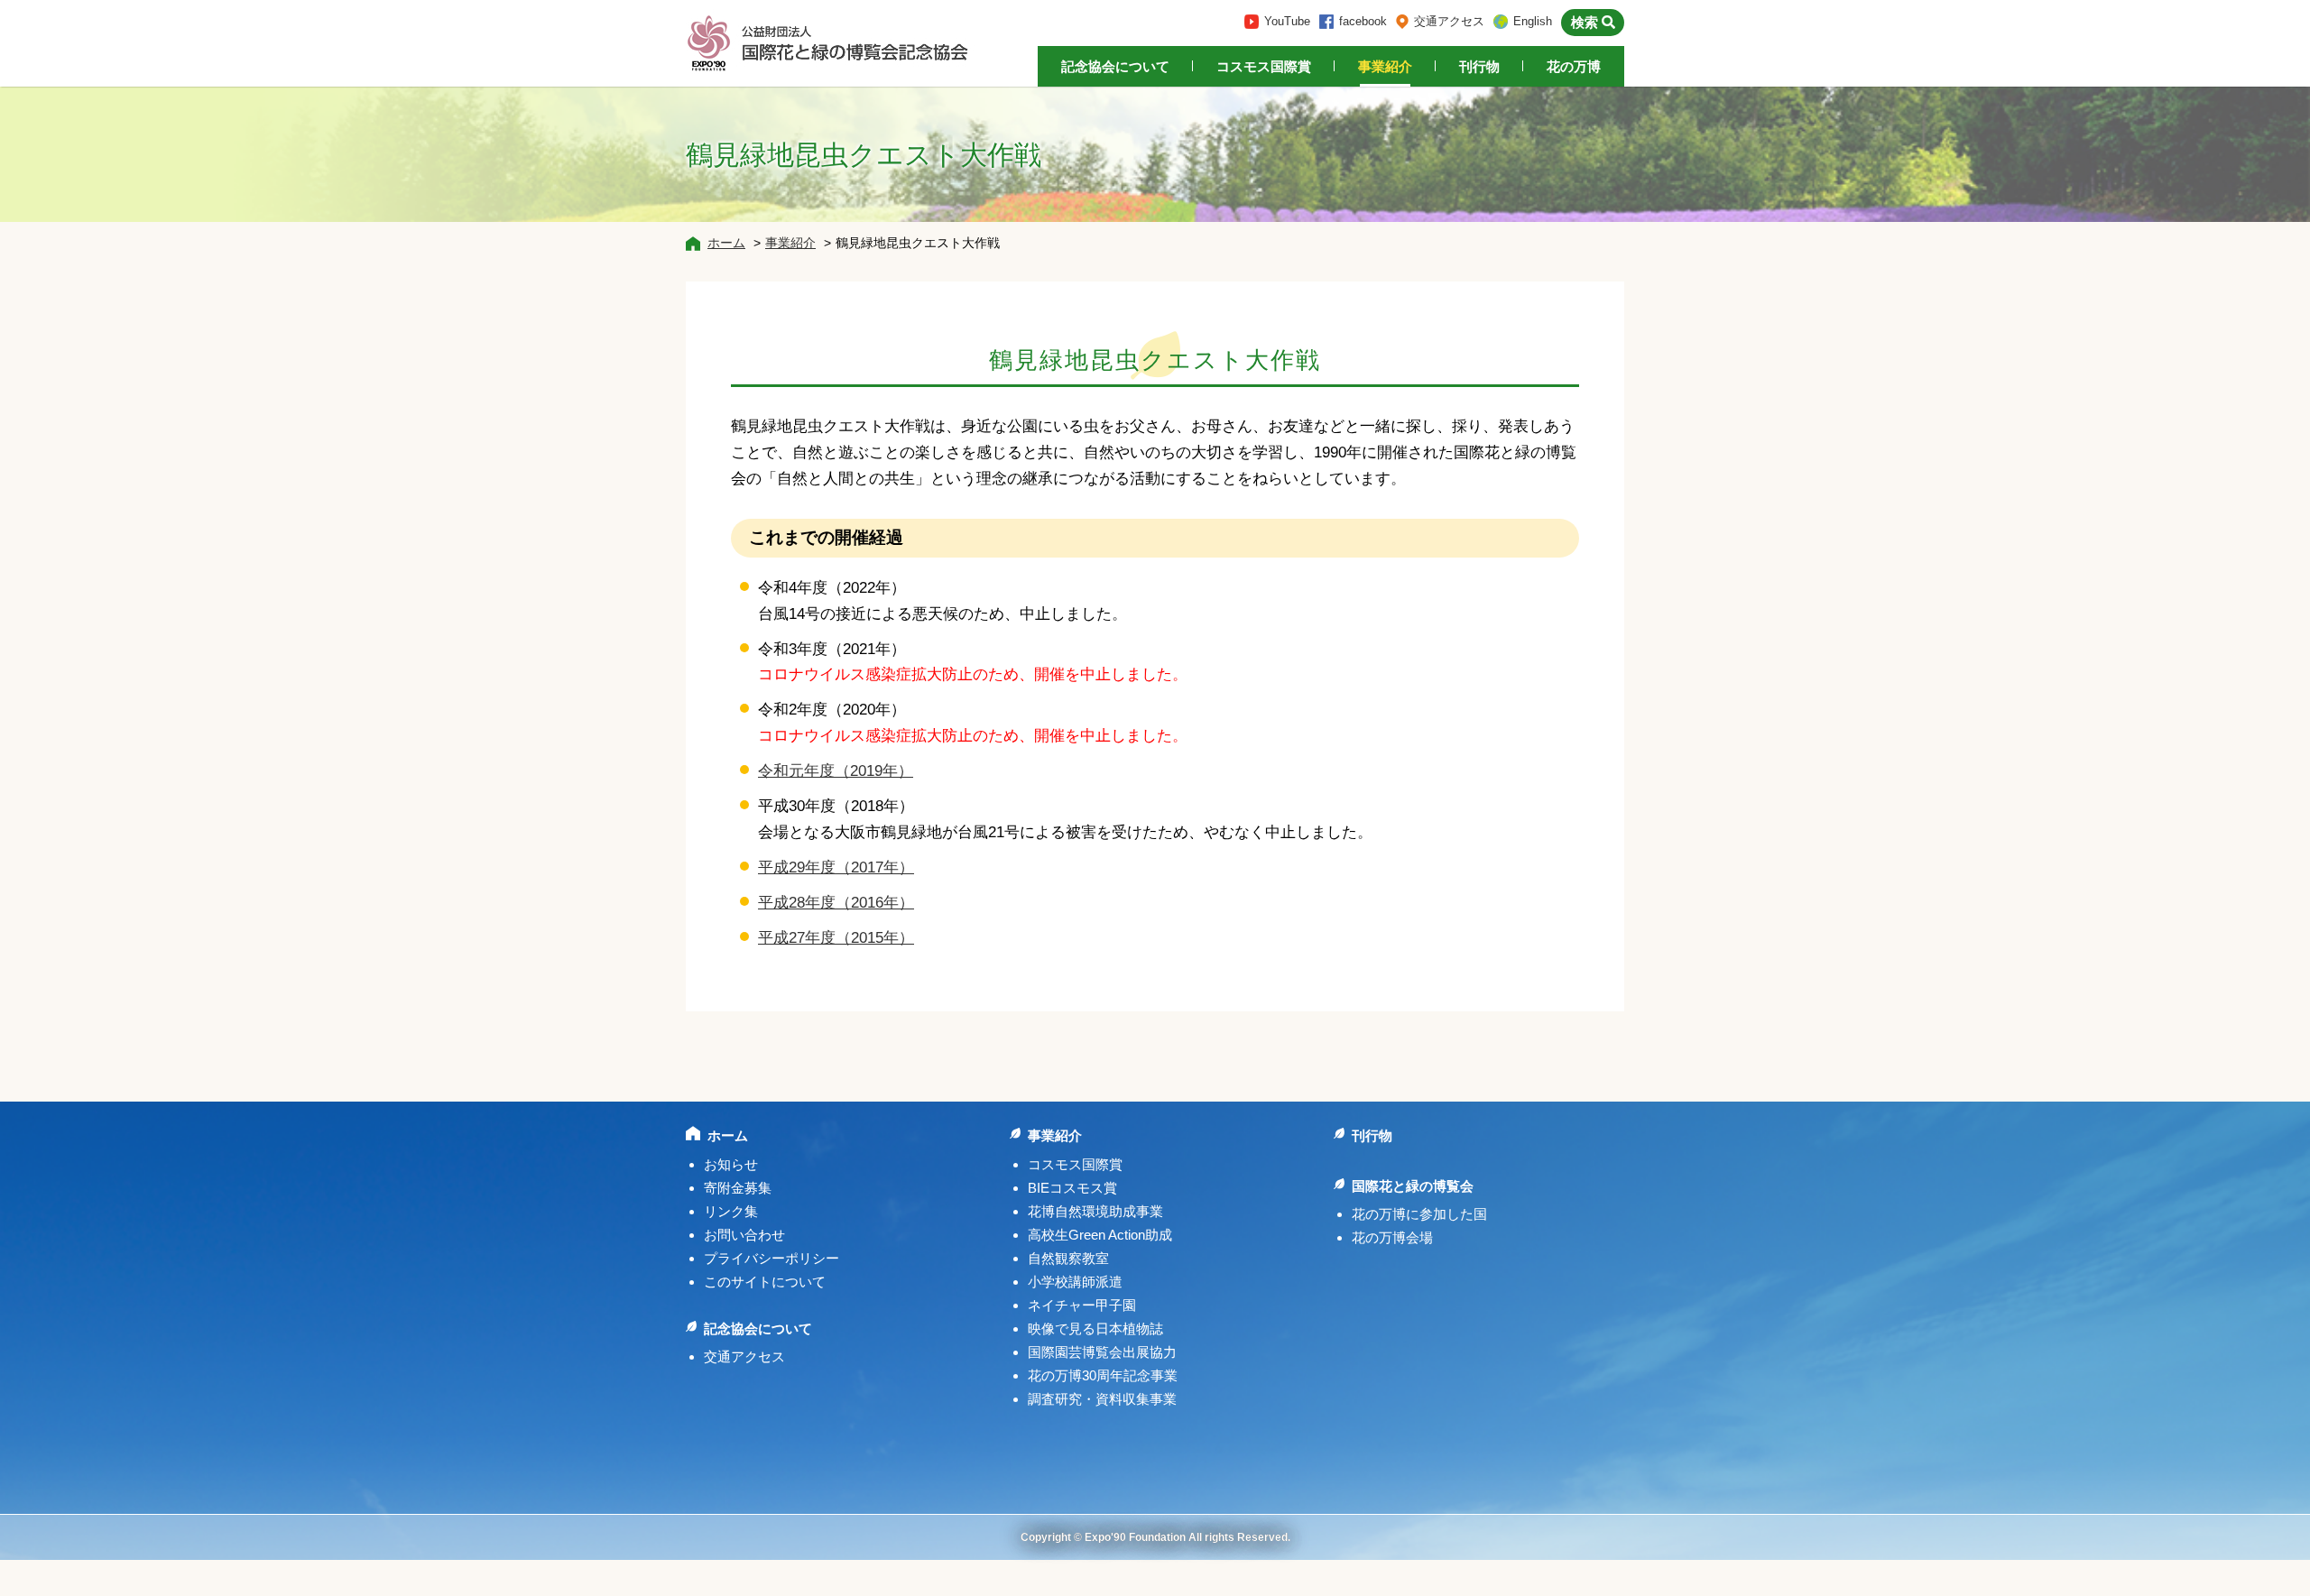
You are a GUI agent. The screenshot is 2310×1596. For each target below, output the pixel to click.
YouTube (1287, 21)
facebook (1363, 21)
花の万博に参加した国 (1419, 1214)
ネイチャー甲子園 (1082, 1305)
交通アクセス (1449, 21)
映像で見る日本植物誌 (1095, 1328)
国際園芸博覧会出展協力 (1102, 1352)
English (1533, 21)
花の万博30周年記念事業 (1103, 1375)
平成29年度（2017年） (836, 867)
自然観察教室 (1068, 1258)
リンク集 (731, 1211)
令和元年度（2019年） (836, 771)
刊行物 (1479, 66)
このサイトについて (765, 1282)
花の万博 (1574, 66)
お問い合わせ (744, 1235)
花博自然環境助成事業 (1095, 1211)
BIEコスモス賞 (1072, 1188)
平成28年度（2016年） (836, 903)
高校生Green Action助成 (1100, 1235)
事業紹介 (1385, 66)
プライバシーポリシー (772, 1258)
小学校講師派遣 (1075, 1282)
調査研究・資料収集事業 (1102, 1399)
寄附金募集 (738, 1188)
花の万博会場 (1392, 1237)
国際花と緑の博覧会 (1413, 1186)
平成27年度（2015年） (836, 938)
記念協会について (1115, 66)
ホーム (726, 243)
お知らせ (731, 1164)
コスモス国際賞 (1264, 66)
